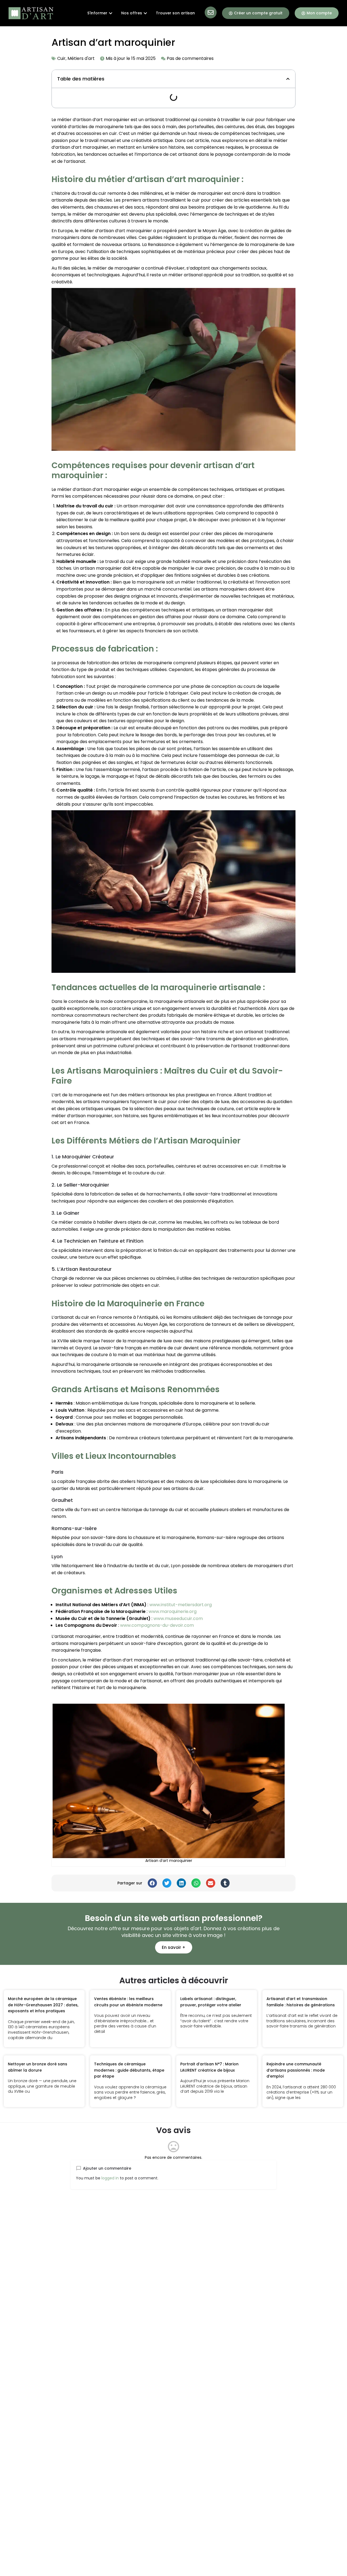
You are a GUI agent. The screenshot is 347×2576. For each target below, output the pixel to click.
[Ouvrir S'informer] (111, 13)
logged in (110, 2178)
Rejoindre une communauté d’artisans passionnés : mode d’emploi (296, 2070)
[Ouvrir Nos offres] (145, 13)
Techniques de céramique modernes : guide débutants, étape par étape (129, 2070)
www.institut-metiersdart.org (181, 1605)
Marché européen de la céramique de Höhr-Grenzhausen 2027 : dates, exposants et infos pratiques (43, 2005)
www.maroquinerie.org (173, 1611)
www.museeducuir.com (178, 1618)
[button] (288, 79)
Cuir (61, 58)
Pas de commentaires (190, 58)
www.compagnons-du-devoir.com (157, 1625)
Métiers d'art (81, 58)
